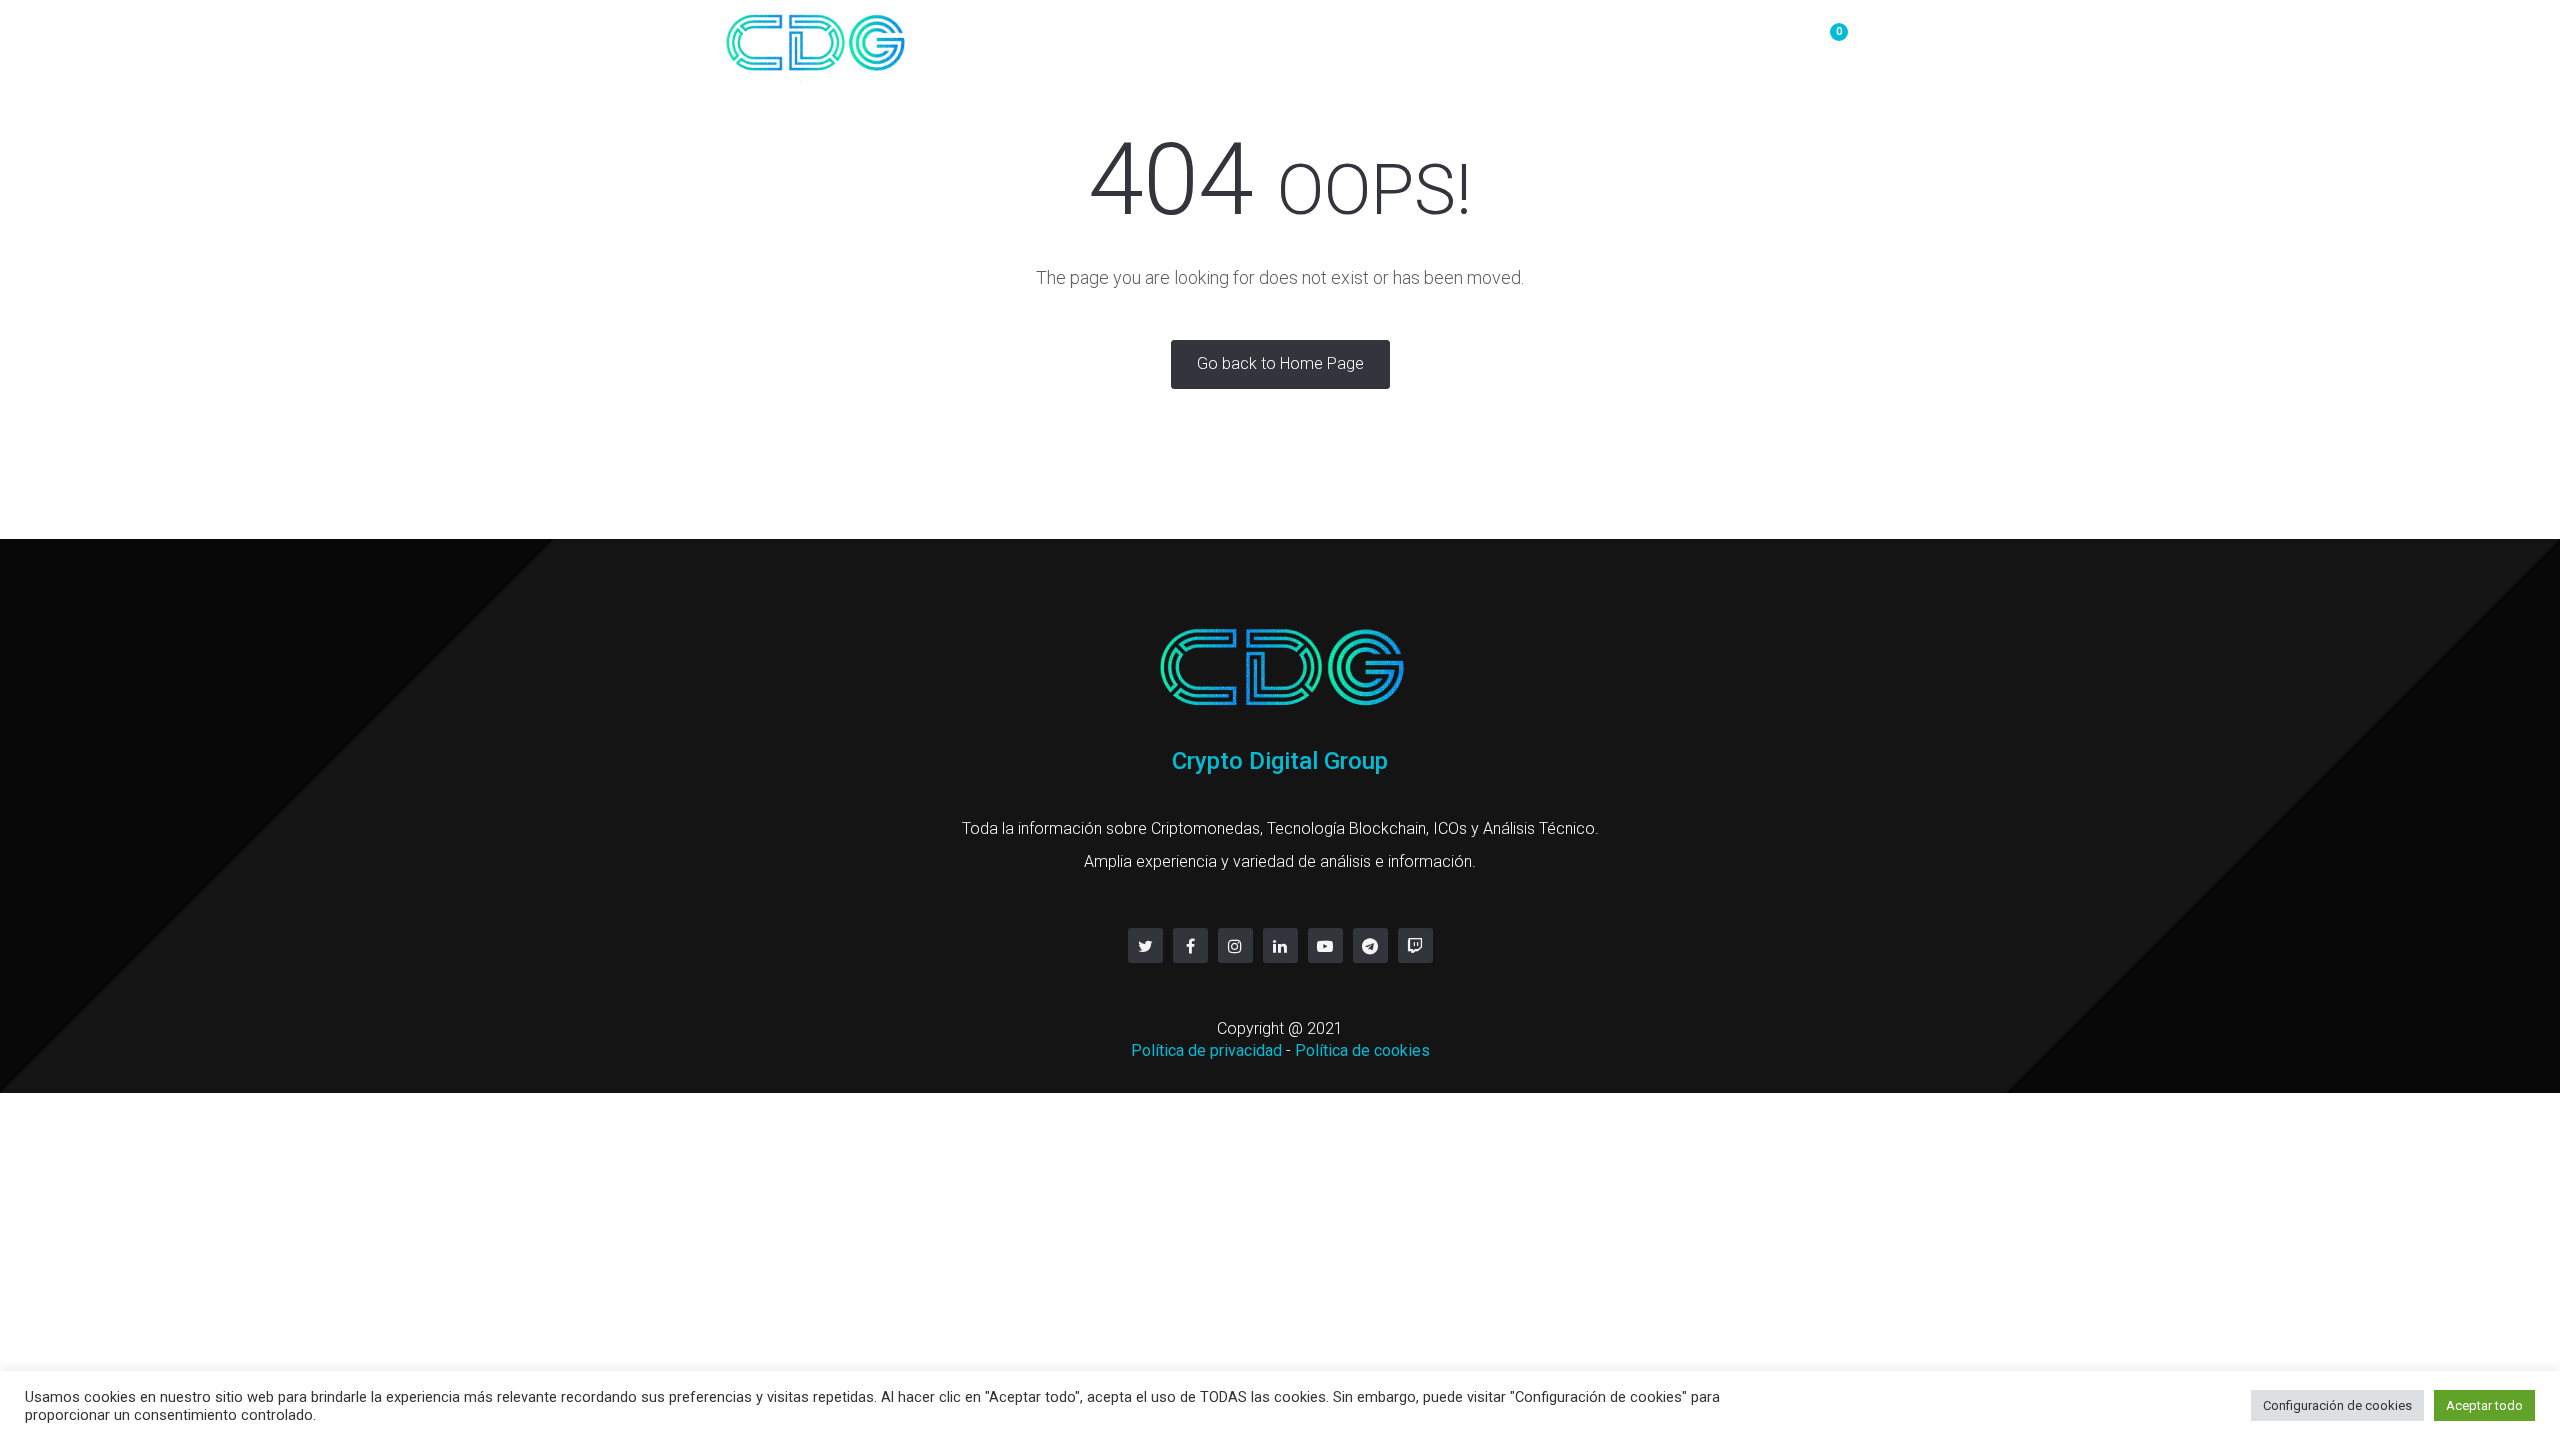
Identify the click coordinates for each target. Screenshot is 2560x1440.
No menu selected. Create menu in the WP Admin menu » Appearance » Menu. (1507, 42)
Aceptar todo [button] (2484, 1405)
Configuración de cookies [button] (2337, 1405)
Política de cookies (1362, 1050)
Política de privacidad (1206, 1050)
